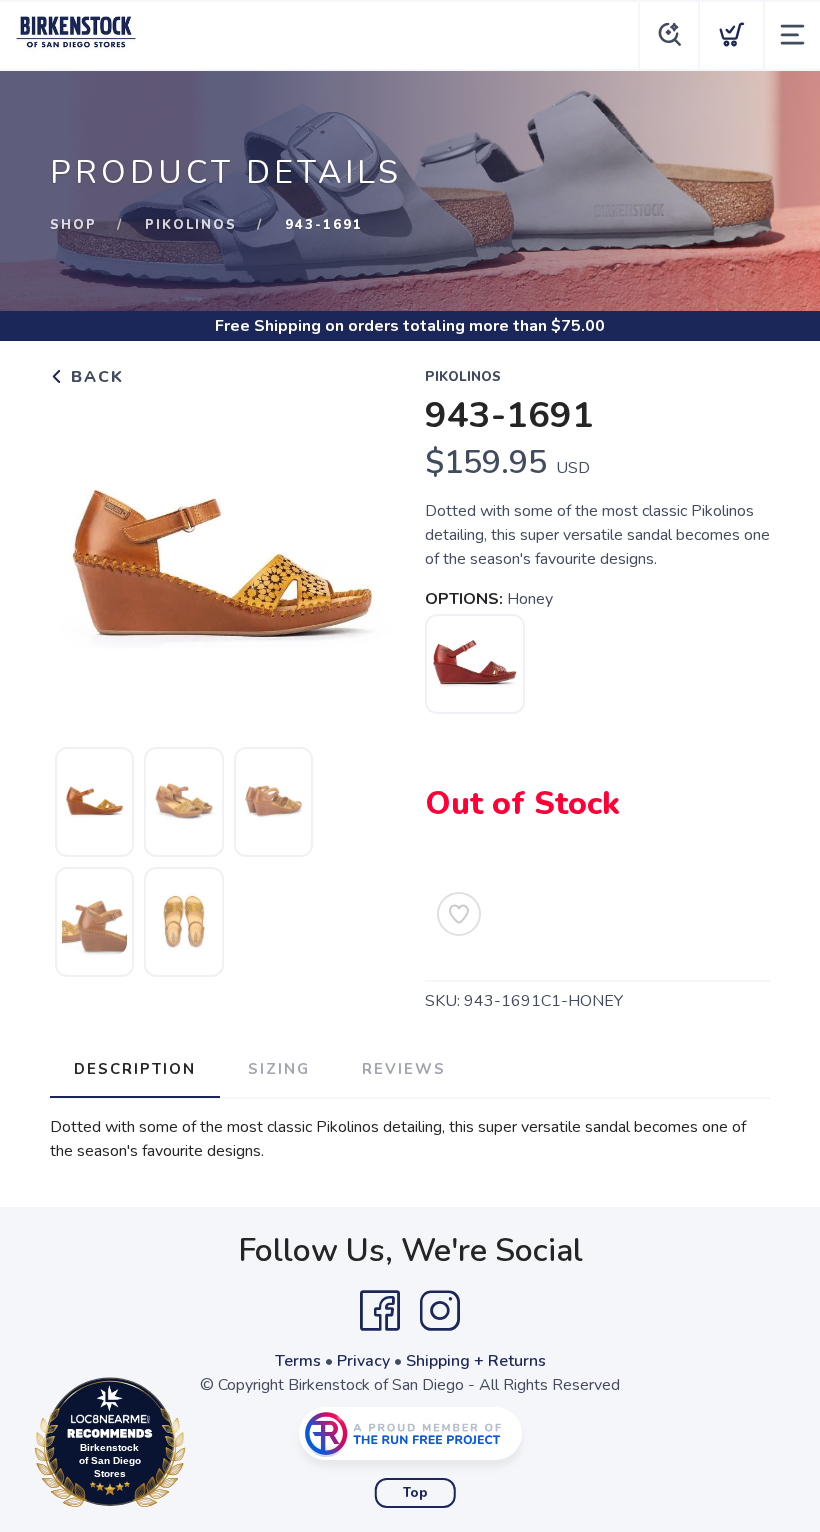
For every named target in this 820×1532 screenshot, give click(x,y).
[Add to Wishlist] (459, 914)
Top (415, 1493)
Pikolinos (191, 225)
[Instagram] (440, 1311)
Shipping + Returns (476, 1361)
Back (94, 377)
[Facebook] (380, 1311)
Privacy (363, 1361)
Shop (73, 225)
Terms (298, 1361)
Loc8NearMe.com (197, 1447)
